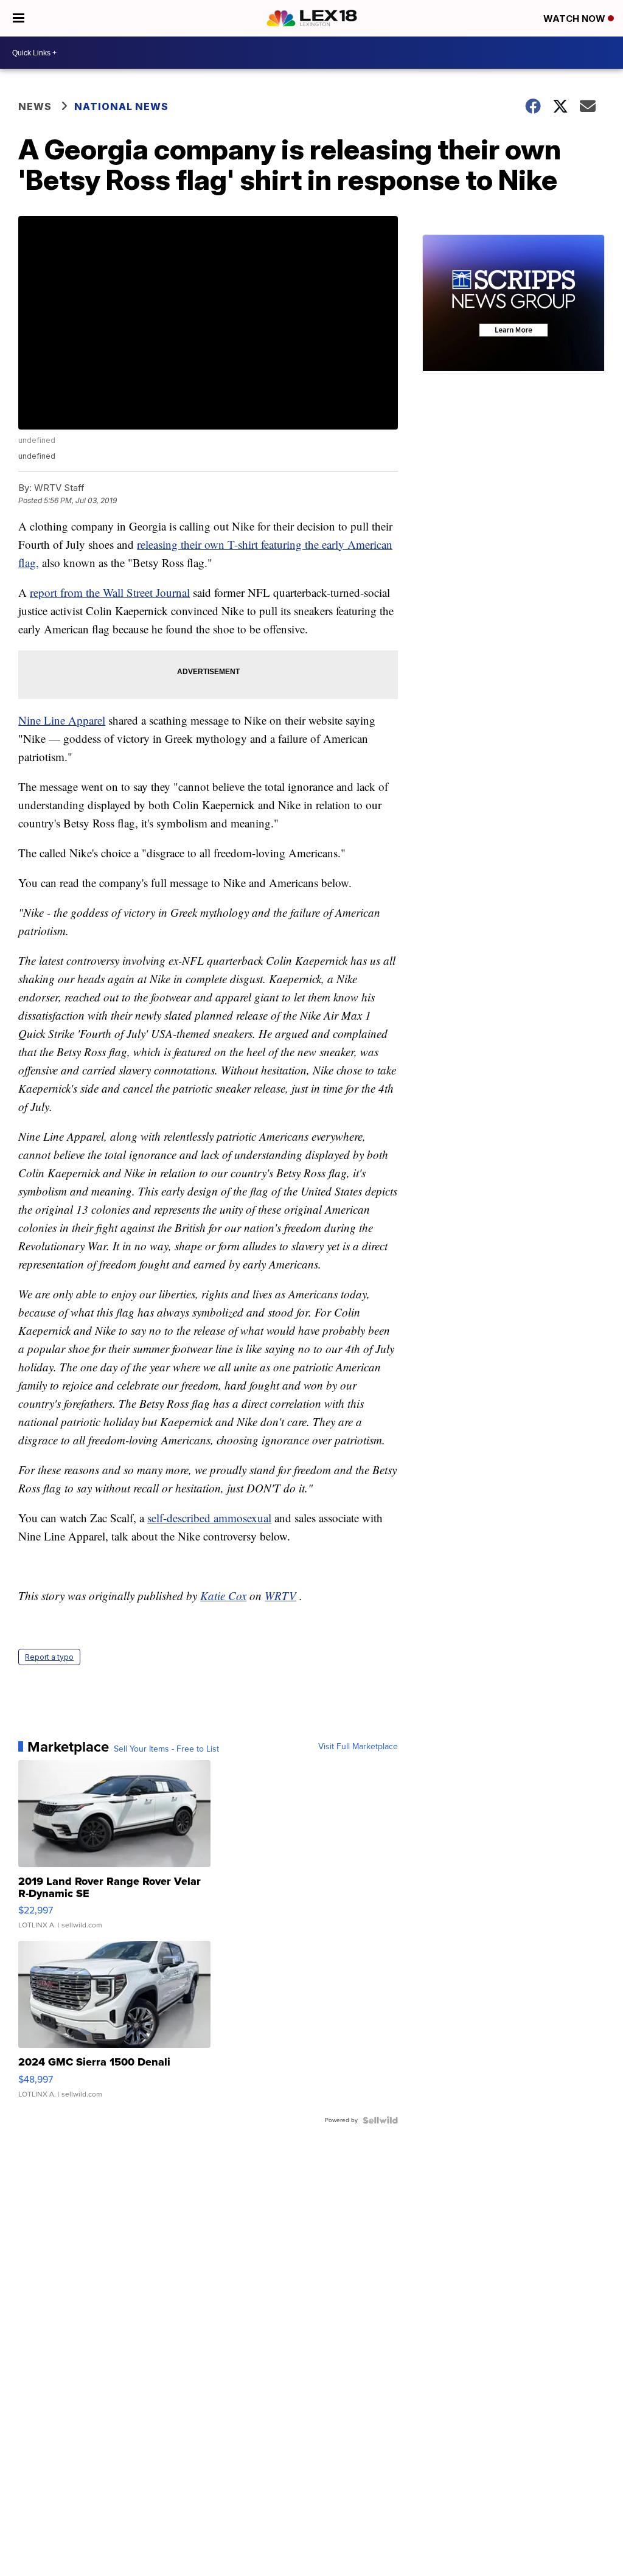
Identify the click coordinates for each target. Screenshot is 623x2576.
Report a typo (49, 1657)
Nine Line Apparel (62, 720)
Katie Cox (223, 1596)
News (35, 106)
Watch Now (576, 19)
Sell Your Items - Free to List (166, 1749)
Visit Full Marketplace (358, 1747)
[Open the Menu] (19, 18)
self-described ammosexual (209, 1518)
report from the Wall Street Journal (110, 592)
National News (121, 106)
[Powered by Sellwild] (380, 2120)
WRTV (280, 1596)
